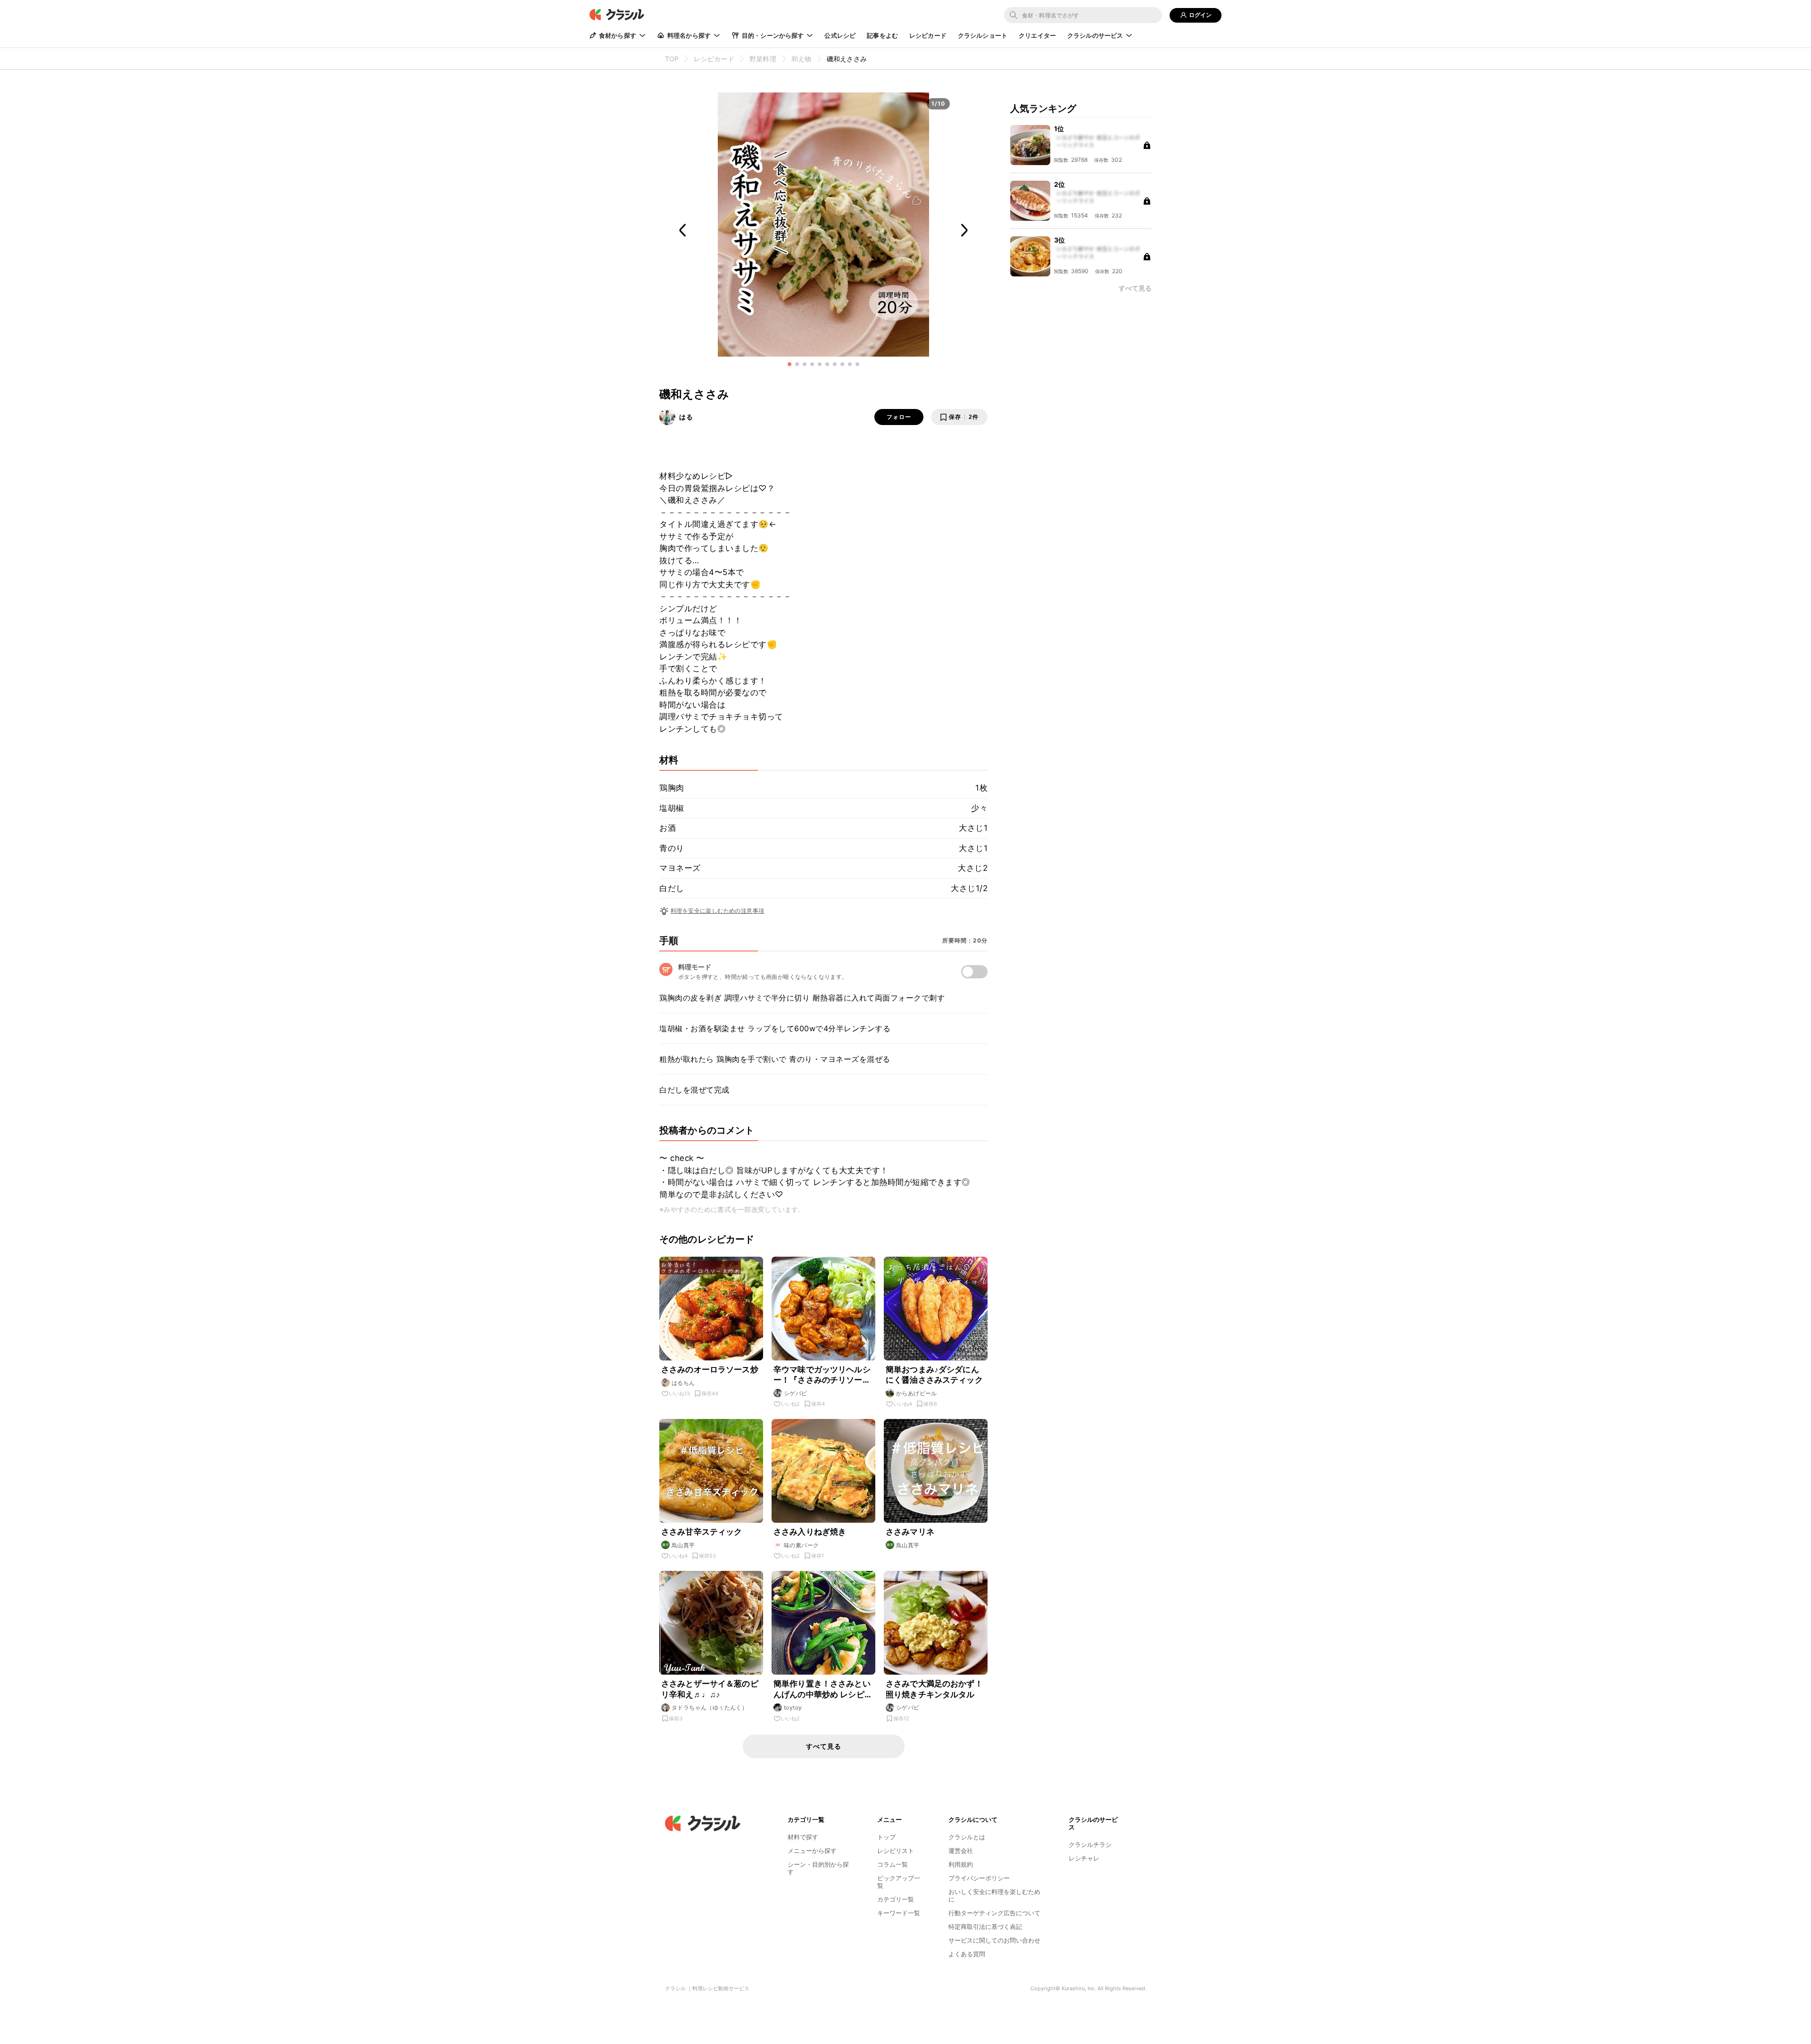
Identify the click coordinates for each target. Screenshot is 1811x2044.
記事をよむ (882, 35)
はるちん (683, 1383)
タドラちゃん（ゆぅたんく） (710, 1707)
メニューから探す (812, 1851)
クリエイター (1037, 35)
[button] (789, 364)
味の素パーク (801, 1545)
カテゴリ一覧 (896, 1899)
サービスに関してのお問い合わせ (994, 1940)
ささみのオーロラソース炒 (710, 1369)
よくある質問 (967, 1954)
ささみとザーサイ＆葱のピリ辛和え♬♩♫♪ (710, 1689)
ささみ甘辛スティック (702, 1532)
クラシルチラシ (1090, 1844)
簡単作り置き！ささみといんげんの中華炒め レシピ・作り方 (823, 1689)
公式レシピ (840, 35)
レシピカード (928, 35)
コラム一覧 (893, 1864)
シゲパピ (796, 1393)
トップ (886, 1837)
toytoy (793, 1707)
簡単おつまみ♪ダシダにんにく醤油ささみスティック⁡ (934, 1375)
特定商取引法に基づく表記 (985, 1927)
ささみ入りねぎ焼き (810, 1532)
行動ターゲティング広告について (994, 1913)
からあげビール (917, 1393)
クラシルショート (983, 35)
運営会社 (961, 1851)
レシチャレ (1084, 1858)
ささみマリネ (910, 1532)
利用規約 (961, 1864)
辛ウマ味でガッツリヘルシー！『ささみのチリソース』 (822, 1375)
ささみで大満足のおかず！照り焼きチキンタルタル (934, 1689)
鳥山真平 (683, 1545)
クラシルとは (967, 1837)
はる (686, 417)
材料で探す (803, 1837)
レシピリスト (896, 1851)
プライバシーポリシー (979, 1878)
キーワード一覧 (899, 1913)
